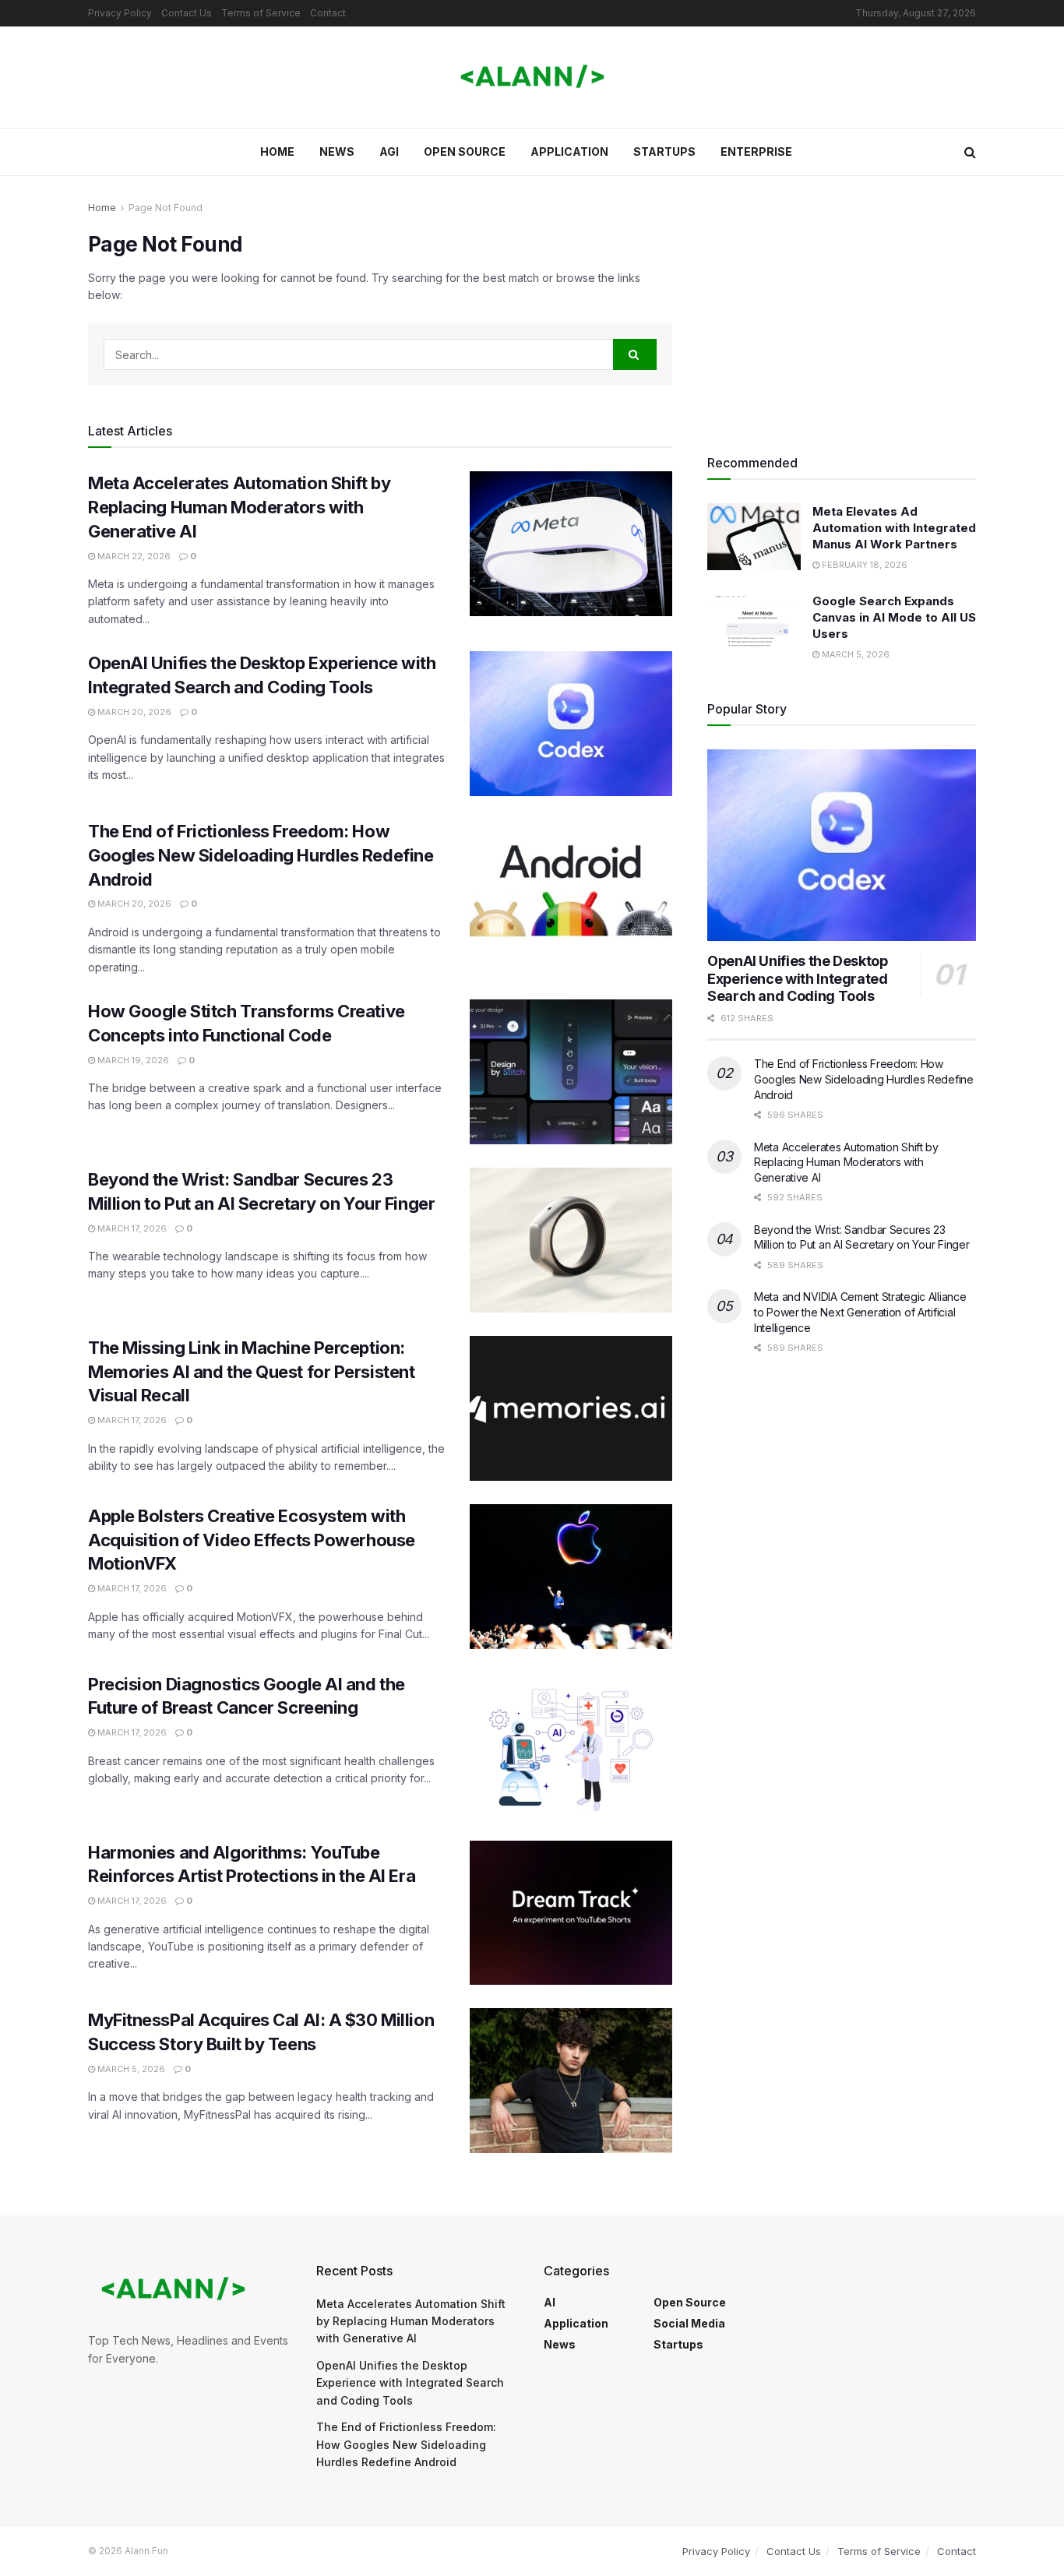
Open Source (465, 152)
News (337, 152)
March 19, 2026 (132, 1060)
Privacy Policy (120, 13)
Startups (664, 152)
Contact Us (187, 13)
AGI (389, 152)
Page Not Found (166, 208)
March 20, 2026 (133, 712)
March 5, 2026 (130, 2069)
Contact (328, 13)
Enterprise (756, 152)
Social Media (689, 2323)
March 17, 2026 (131, 1228)
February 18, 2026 (863, 565)
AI (550, 2302)
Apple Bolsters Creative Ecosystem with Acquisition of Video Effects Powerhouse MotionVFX (252, 1540)
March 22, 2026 (133, 556)
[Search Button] (970, 152)
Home (277, 152)
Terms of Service (261, 13)
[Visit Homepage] (532, 77)
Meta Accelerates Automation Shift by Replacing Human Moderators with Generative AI (239, 507)
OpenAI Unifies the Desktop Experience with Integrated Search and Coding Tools (798, 978)
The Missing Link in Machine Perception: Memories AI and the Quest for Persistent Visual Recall (251, 1372)
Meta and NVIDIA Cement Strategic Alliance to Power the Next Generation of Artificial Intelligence (860, 1312)
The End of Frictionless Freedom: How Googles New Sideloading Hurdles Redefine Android (261, 855)
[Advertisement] (842, 308)
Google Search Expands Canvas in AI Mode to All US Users (894, 617)
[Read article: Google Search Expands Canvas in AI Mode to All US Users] (754, 626)
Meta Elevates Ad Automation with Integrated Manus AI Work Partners (894, 528)
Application (569, 152)
